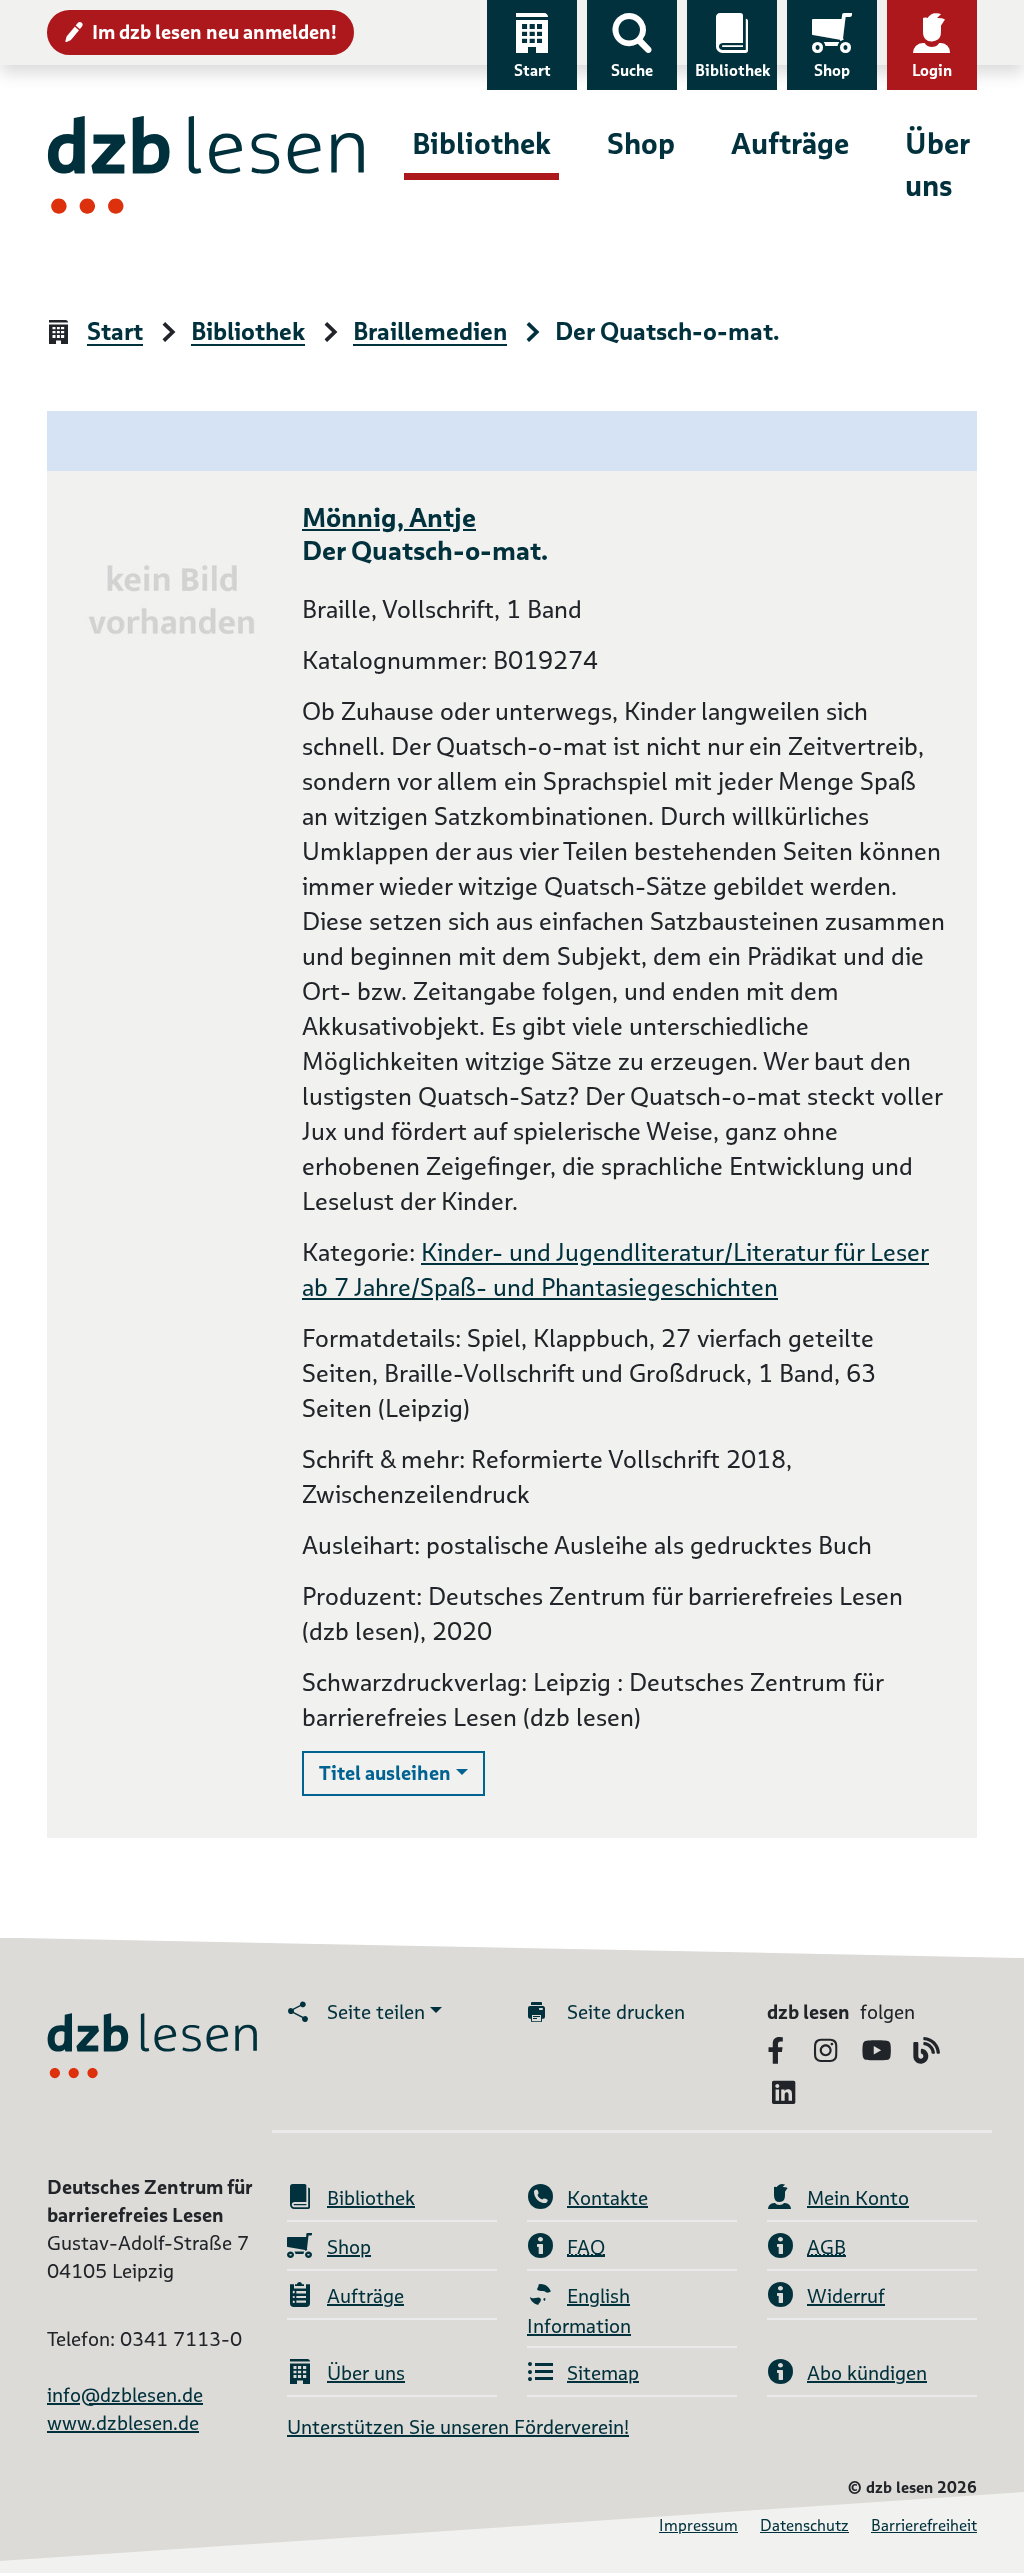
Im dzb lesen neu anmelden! (214, 32)
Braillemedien (430, 332)
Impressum (698, 2525)
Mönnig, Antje (389, 517)
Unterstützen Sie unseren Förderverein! (458, 2427)
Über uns (937, 164)
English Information (579, 2311)
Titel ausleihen (402, 1772)
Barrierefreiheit (924, 2525)
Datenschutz (804, 2525)
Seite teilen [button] (376, 2012)
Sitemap (603, 2373)
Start (532, 70)
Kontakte (607, 2198)
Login (932, 70)
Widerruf (846, 2296)
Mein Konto (858, 2198)
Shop (832, 70)
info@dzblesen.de (125, 2395)
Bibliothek (732, 70)
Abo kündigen (867, 2373)
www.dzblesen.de (123, 2423)
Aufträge (790, 143)
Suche (632, 70)
